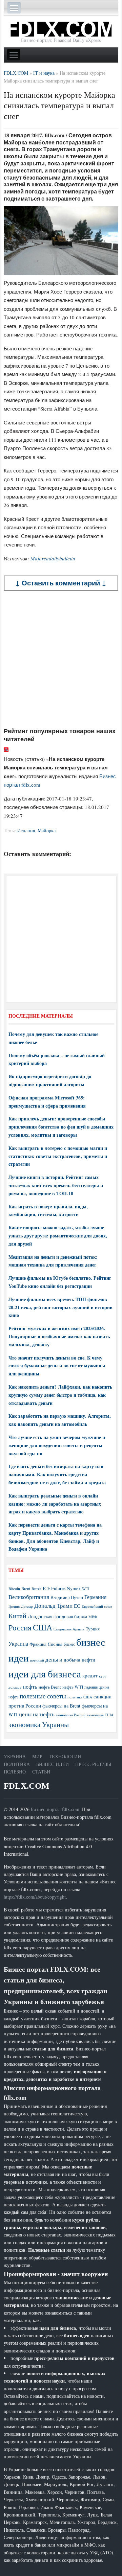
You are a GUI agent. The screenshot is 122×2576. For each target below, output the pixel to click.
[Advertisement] (61, 659)
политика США (80, 1697)
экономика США (100, 1715)
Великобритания (29, 1597)
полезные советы (43, 1696)
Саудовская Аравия (69, 1629)
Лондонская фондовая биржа (57, 1616)
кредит (90, 1675)
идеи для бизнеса (45, 1674)
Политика (17, 1764)
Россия (20, 1628)
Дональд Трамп (53, 1606)
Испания (26, 830)
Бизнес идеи (53, 1764)
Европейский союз (97, 1606)
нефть (30, 1686)
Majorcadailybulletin (53, 558)
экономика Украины (39, 1724)
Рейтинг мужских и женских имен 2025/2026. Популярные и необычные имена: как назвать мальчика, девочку (59, 1336)
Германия (95, 1597)
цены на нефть (37, 1714)
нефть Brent (50, 1687)
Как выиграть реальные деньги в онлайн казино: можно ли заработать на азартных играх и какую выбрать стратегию (55, 1504)
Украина (18, 1643)
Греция (14, 1606)
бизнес (69, 1644)
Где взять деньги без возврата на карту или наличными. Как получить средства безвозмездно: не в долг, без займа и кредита (57, 1474)
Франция (38, 1644)
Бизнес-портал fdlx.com (55, 1809)
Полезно (15, 1772)
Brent (26, 1588)
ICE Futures (54, 1588)
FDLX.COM (27, 1786)
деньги (54, 1659)
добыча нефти (79, 1660)
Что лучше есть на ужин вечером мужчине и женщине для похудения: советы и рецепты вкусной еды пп (57, 1445)
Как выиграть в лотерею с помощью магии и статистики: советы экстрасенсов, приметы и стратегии (58, 1156)
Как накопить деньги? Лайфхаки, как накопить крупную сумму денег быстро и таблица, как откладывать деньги (60, 1395)
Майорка (47, 830)
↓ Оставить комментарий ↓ (61, 583)
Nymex (74, 1588)
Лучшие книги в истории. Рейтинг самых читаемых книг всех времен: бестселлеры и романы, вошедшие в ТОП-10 (56, 1185)
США (43, 1627)
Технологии (65, 1756)
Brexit (36, 1589)
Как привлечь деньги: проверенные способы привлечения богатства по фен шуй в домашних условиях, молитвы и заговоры (61, 1127)
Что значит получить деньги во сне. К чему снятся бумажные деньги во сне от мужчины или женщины (57, 1366)
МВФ (93, 1617)
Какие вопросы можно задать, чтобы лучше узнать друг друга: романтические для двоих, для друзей (58, 1236)
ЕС (77, 1606)
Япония (55, 1644)
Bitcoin (14, 1589)
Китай (17, 1616)
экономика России (71, 1715)
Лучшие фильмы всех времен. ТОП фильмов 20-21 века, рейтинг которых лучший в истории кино (60, 1307)
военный (37, 1660)
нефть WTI (73, 1687)
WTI (86, 1588)
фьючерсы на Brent (61, 1706)
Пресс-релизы (93, 1764)
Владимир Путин (67, 1597)
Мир (37, 1756)
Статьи (41, 1772)
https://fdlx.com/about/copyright (35, 1897)
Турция (93, 1629)
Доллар (27, 1606)
